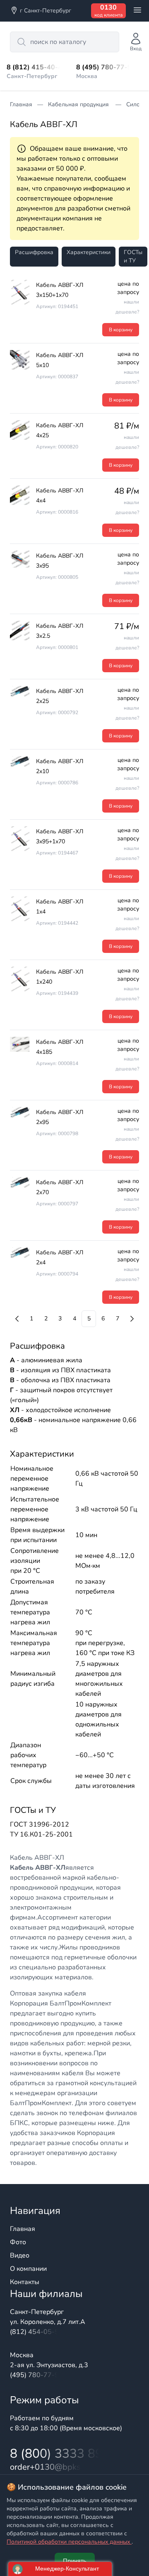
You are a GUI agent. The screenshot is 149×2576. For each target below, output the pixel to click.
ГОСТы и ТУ (133, 256)
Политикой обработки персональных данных (69, 2542)
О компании (28, 2269)
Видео (20, 2255)
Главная (23, 2229)
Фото (18, 2242)
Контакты (25, 2282)
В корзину (121, 330)
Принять (75, 2561)
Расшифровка (34, 252)
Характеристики (89, 252)
